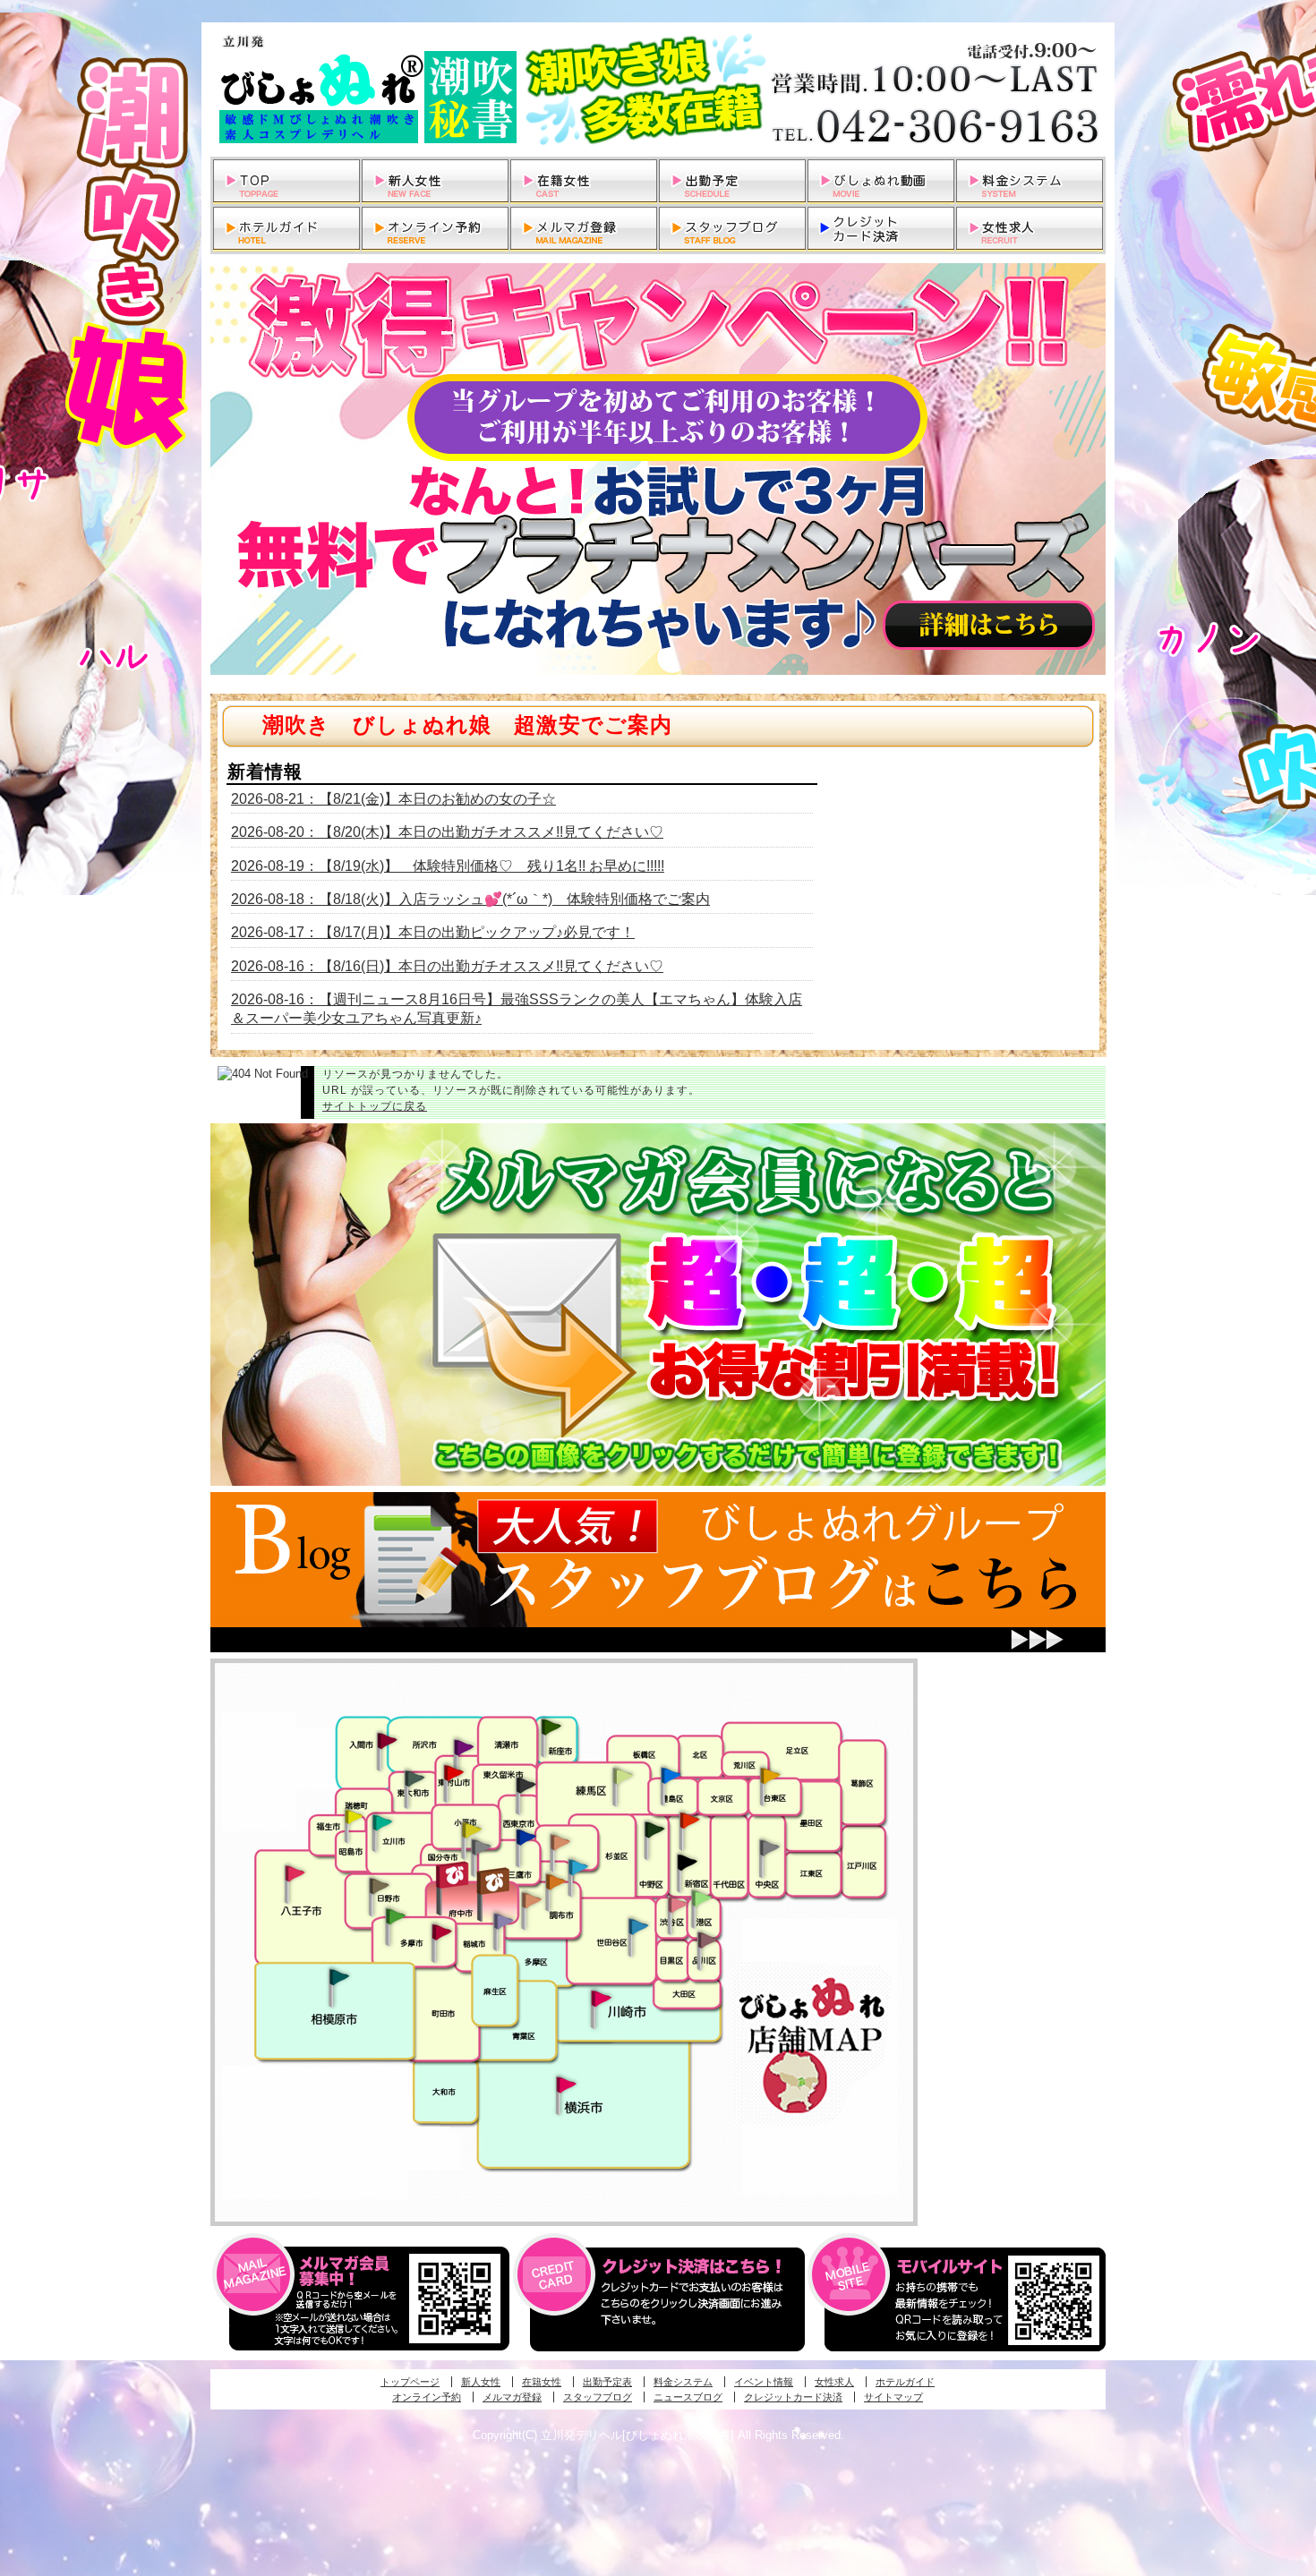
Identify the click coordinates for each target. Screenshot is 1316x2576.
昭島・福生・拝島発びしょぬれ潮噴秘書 (354, 1817)
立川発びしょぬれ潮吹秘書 (382, 1824)
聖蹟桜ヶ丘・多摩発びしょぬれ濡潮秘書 (441, 1932)
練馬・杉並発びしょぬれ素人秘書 (622, 1776)
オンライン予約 (427, 2397)
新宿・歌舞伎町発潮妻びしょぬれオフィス (687, 1863)
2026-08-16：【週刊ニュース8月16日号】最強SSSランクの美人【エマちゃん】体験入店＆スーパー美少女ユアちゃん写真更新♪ (517, 1009)
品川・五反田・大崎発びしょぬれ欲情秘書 (707, 1939)
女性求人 (834, 2382)
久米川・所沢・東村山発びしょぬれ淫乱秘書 (453, 1774)
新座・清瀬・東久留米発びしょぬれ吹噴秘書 (551, 1726)
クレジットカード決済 (793, 2397)
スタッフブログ (598, 2397)
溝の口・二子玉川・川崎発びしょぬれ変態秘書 (602, 1997)
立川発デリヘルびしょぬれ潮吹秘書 (658, 90)
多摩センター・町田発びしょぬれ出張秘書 (395, 1916)
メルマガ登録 (512, 2397)
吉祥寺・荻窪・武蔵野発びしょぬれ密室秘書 (560, 1841)
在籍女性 (542, 2382)
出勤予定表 (607, 2382)
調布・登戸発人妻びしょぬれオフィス (556, 1881)
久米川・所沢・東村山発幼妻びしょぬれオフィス (464, 1746)
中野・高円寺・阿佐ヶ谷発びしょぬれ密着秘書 (654, 1829)
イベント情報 (764, 2382)
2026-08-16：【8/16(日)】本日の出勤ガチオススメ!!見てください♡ (447, 966)
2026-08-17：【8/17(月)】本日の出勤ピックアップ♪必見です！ (433, 932)
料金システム (683, 2382)
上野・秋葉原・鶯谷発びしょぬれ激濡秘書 (770, 1774)
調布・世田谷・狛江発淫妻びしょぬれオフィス (532, 1900)
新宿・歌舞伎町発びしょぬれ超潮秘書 (689, 1820)
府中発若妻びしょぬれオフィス (495, 1881)
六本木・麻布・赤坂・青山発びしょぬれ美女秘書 (702, 1898)
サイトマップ (893, 2397)
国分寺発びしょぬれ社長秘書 (471, 1829)
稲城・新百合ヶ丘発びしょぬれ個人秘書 (502, 1922)
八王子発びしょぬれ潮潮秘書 (295, 1873)
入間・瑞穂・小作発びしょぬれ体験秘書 (387, 1740)
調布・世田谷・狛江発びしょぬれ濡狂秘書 (637, 1925)
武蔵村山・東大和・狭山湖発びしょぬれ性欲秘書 (414, 1778)
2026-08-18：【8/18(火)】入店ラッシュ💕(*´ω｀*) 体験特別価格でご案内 (470, 899)
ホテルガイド (905, 2382)
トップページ (410, 2382)
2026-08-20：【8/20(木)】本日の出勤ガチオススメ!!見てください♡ (447, 832)
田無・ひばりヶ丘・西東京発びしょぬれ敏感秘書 (526, 1784)
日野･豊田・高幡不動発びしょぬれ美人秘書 (380, 1885)
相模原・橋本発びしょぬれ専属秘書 (339, 1976)
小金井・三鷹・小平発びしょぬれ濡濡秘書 (526, 1836)
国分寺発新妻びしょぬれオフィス (481, 1849)
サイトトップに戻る (375, 1106)
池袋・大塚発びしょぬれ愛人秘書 (671, 1774)
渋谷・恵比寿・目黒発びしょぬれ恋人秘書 (677, 1903)
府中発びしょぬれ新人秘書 (454, 1876)
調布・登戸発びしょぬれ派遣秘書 (578, 1868)
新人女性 (481, 2382)
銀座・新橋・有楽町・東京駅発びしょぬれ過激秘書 (769, 1847)
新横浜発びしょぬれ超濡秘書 (567, 2085)
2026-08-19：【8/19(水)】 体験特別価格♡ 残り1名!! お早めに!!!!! (448, 866)
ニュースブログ (688, 2397)
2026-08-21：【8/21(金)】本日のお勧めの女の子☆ (393, 799)
